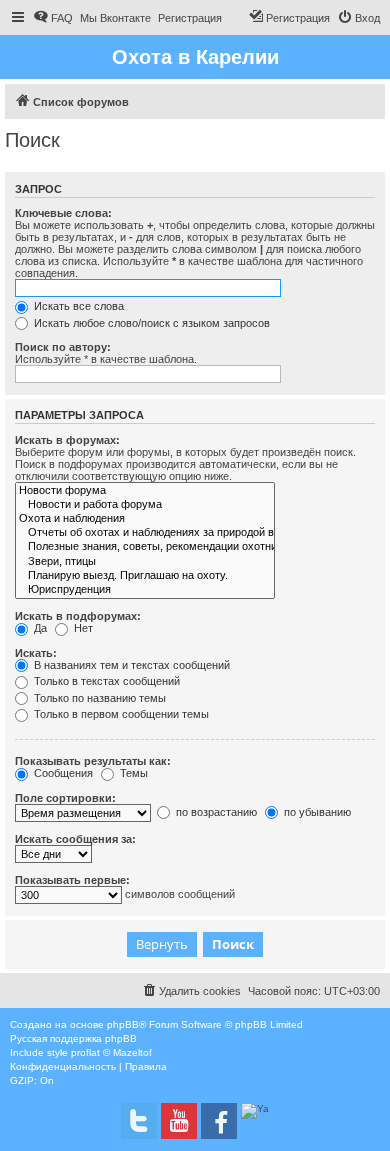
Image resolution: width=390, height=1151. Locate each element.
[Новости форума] (145, 491)
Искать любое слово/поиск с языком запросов (150, 323)
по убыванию (316, 812)
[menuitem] (53, 18)
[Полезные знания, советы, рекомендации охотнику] (145, 547)
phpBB (123, 1024)
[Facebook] (219, 1121)
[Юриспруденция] (145, 590)
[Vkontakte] (139, 1121)
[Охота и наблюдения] (145, 519)
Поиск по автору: (63, 347)
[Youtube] (179, 1121)
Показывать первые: (72, 880)
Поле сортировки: (65, 798)
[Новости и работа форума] (145, 505)
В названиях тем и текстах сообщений (130, 665)
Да (39, 628)
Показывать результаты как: (93, 761)
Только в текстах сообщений (105, 681)
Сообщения (62, 773)
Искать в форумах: (67, 440)
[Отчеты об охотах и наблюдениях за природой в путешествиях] (145, 533)
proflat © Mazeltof (111, 1052)
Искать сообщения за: (75, 839)
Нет (82, 628)
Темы (132, 773)
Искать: (36, 653)
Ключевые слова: (63, 213)
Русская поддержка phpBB (73, 1038)
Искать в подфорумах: (78, 616)
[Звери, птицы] (145, 562)
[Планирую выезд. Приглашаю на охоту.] (145, 576)
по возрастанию (215, 812)
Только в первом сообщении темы (120, 714)
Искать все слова (77, 306)
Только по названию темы (98, 698)
